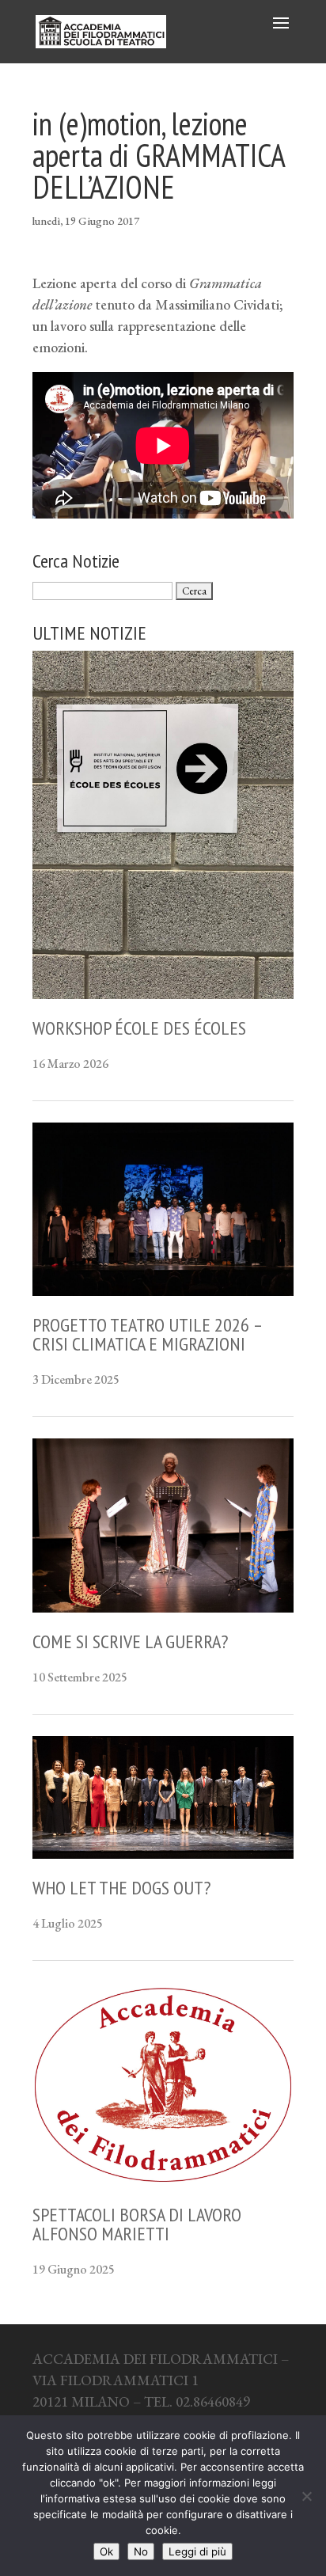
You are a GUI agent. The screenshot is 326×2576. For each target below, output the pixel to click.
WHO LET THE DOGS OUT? (121, 1888)
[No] (306, 2496)
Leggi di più (197, 2551)
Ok (106, 2551)
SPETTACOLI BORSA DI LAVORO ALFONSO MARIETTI (137, 2224)
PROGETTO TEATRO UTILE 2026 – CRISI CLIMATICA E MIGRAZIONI (147, 1334)
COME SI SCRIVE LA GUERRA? (130, 1641)
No (141, 2551)
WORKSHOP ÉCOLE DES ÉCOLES (139, 1028)
